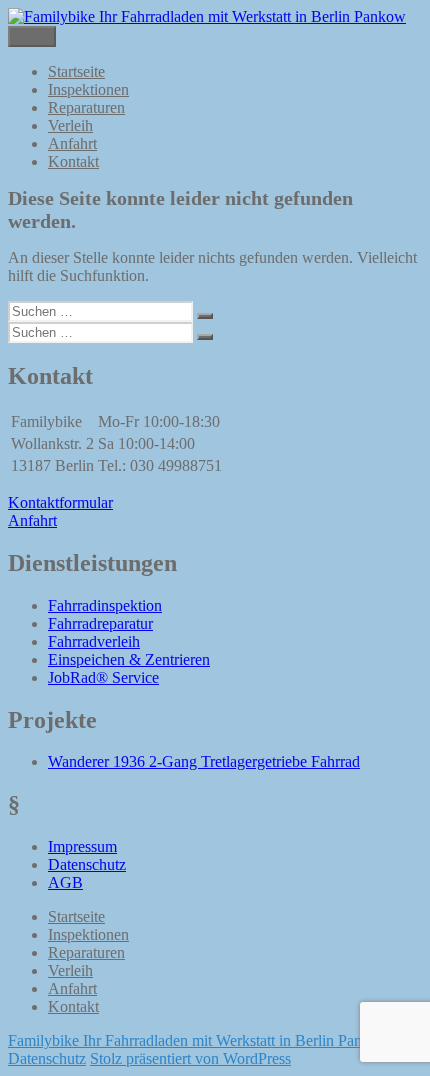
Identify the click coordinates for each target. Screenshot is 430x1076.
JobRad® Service (103, 677)
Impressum (82, 846)
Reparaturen (86, 107)
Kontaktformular (60, 502)
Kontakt (73, 161)
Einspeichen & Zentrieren (129, 659)
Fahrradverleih (94, 641)
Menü (32, 36)
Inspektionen (88, 89)
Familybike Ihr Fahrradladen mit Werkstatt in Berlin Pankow (199, 1040)
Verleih (70, 125)
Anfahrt (72, 143)
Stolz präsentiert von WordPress (190, 1058)
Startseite (76, 71)
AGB (65, 882)
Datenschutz (87, 864)
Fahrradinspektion (105, 605)
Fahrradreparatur (100, 623)
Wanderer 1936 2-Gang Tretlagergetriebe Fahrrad (204, 761)
